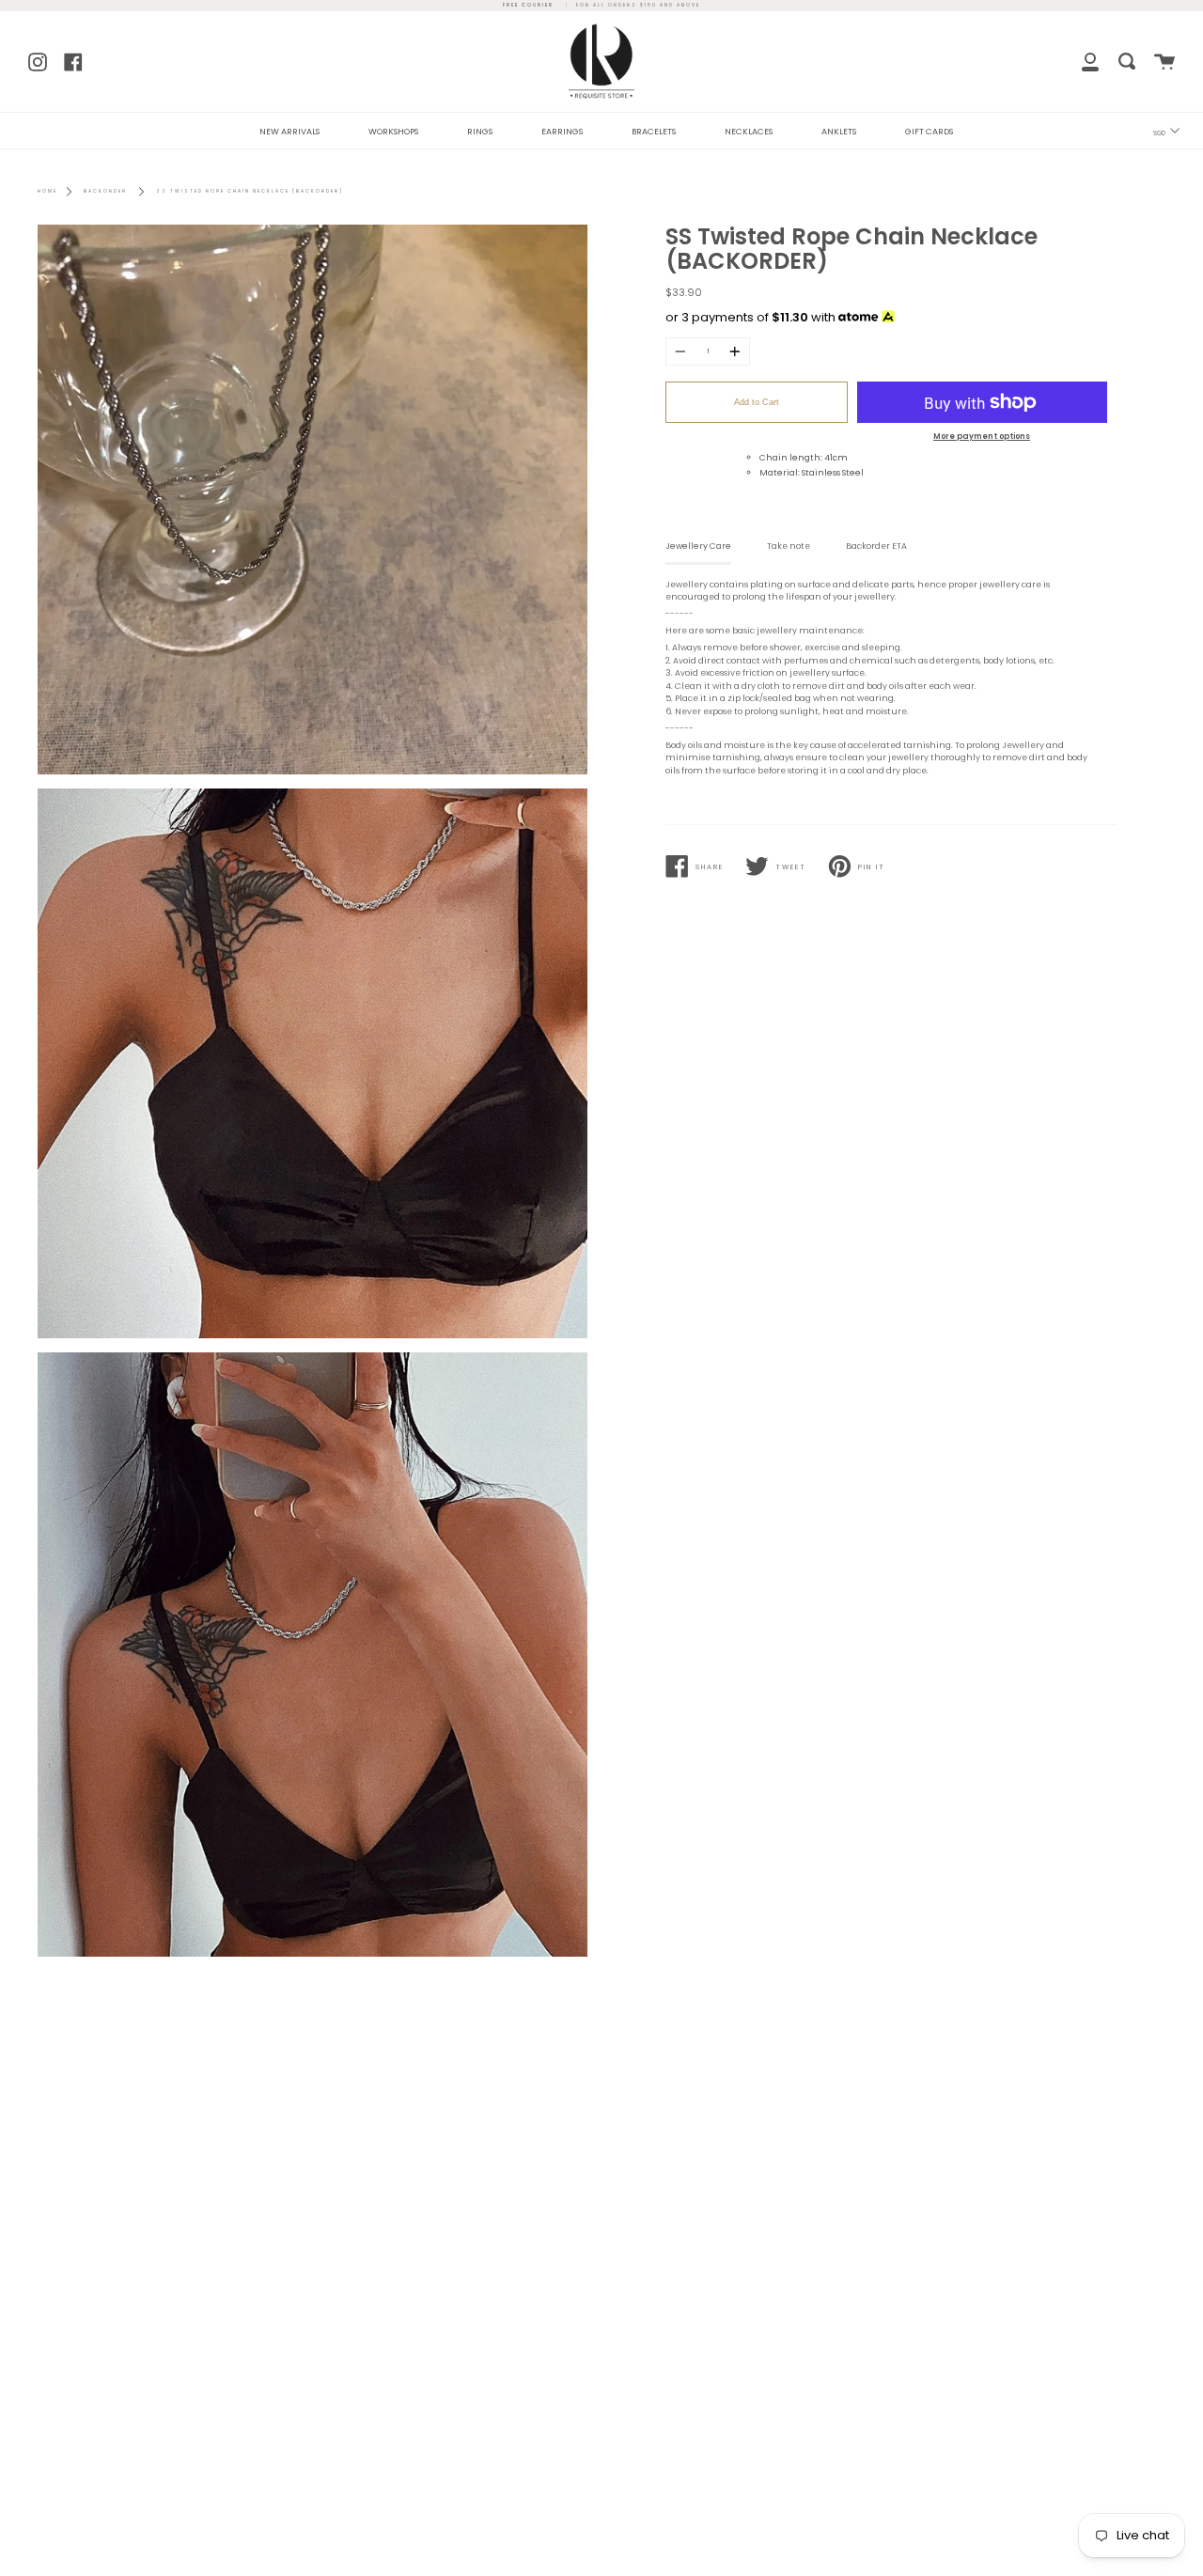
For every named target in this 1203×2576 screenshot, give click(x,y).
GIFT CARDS (929, 132)
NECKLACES (749, 132)
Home (47, 191)
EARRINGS (562, 132)
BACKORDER (105, 191)
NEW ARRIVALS (289, 132)
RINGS (480, 132)
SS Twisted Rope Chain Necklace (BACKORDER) (250, 191)
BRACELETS (654, 132)
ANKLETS (839, 132)
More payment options (982, 436)
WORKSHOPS (393, 132)
